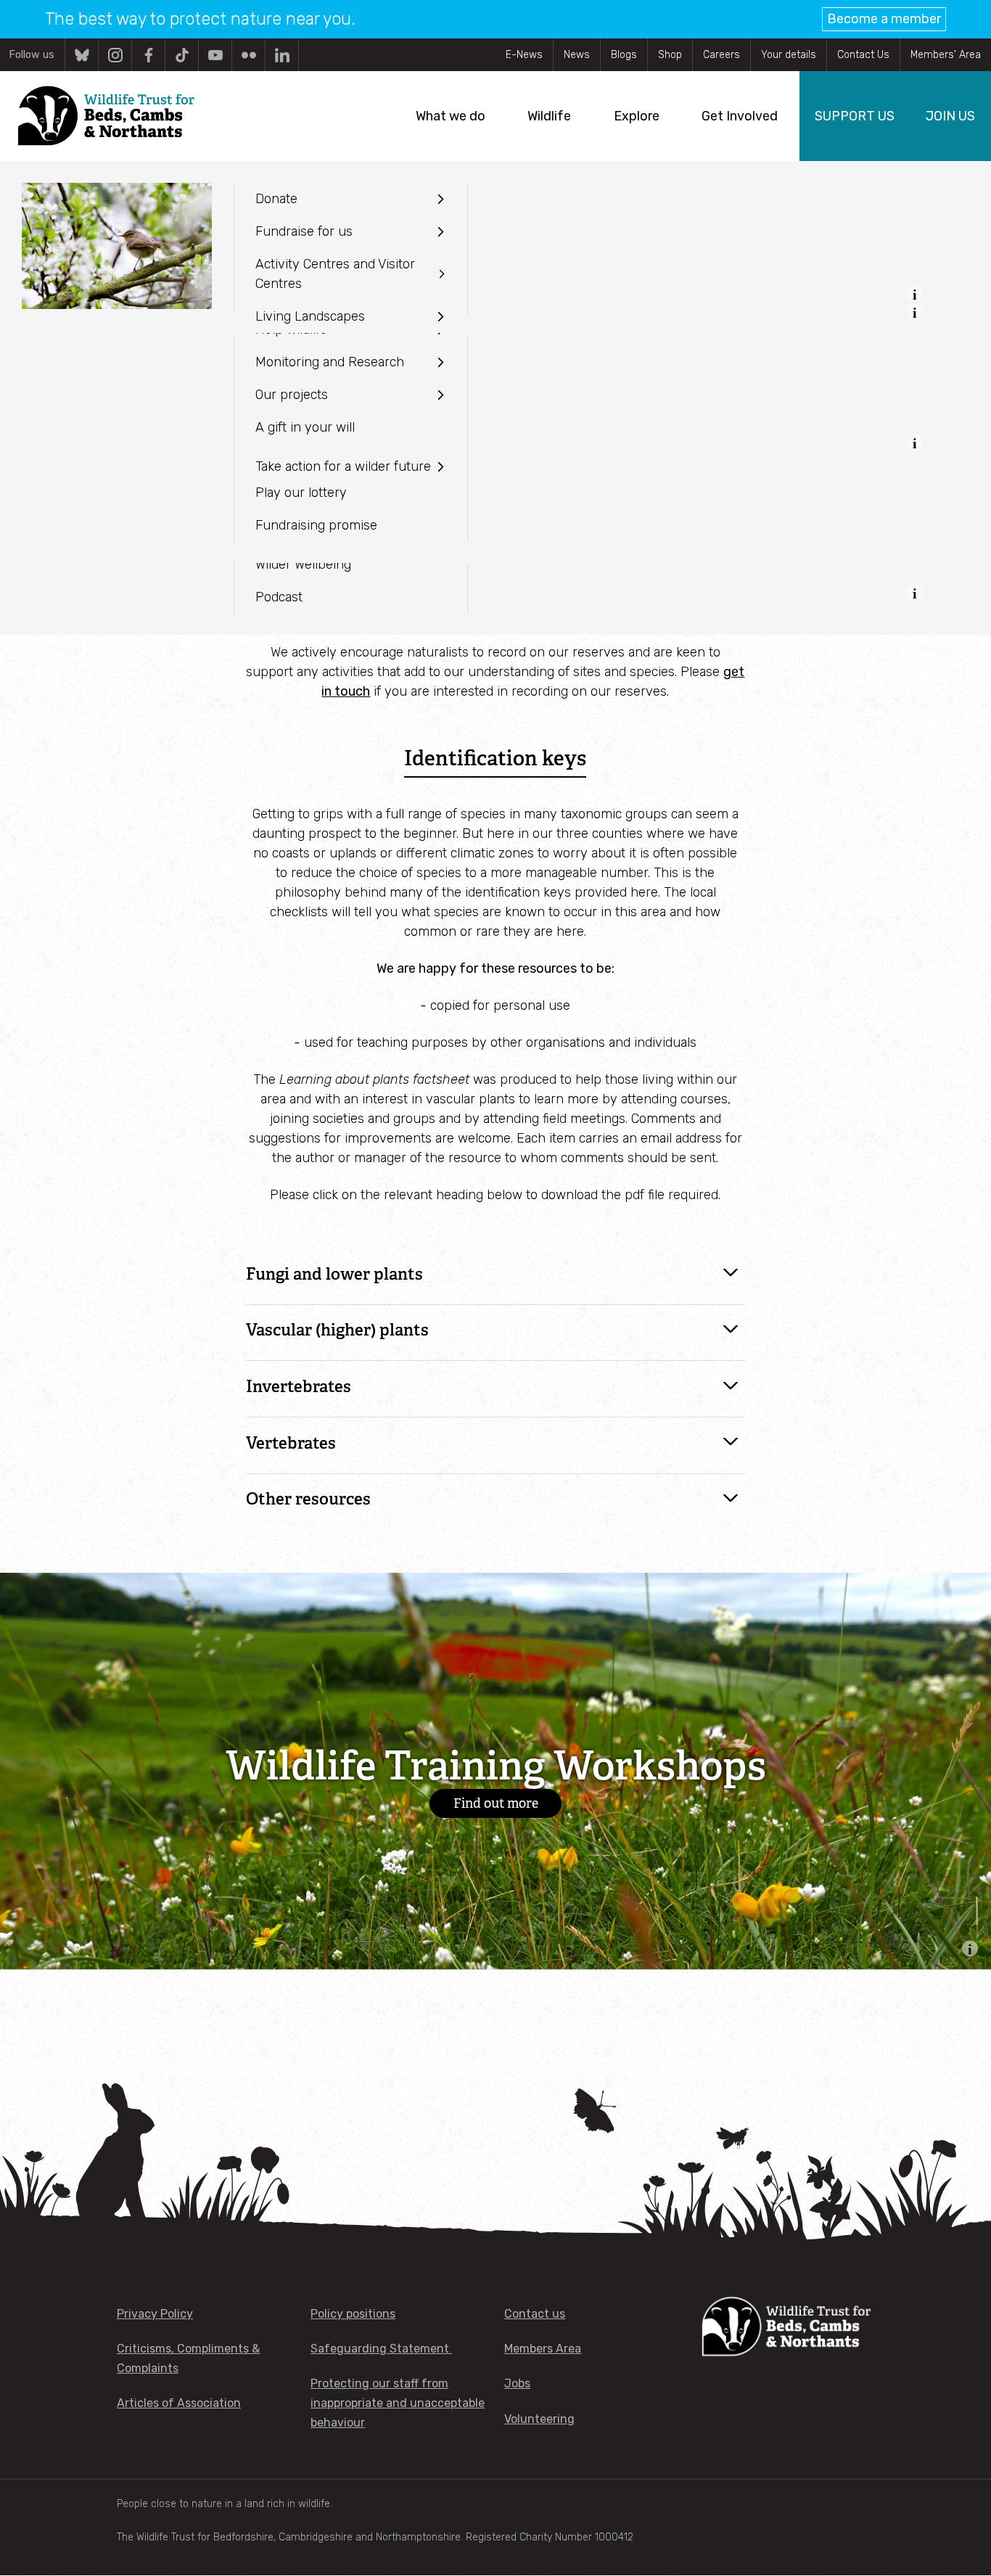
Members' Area (946, 55)
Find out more (496, 1803)
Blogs (624, 55)
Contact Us (863, 55)
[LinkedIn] (282, 55)
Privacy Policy (155, 2314)
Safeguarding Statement (381, 2349)
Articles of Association (179, 2403)
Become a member (884, 19)
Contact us (535, 2314)
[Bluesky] (82, 55)
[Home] (106, 116)
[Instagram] (115, 55)
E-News (524, 55)
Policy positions (353, 2314)
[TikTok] (182, 55)
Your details (789, 55)
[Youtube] (215, 55)
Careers (721, 55)
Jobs (517, 2383)
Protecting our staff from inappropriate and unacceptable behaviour (398, 2403)
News (577, 55)
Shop (670, 55)
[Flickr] (248, 55)
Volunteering (539, 2419)
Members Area (543, 2349)
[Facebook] (148, 55)
